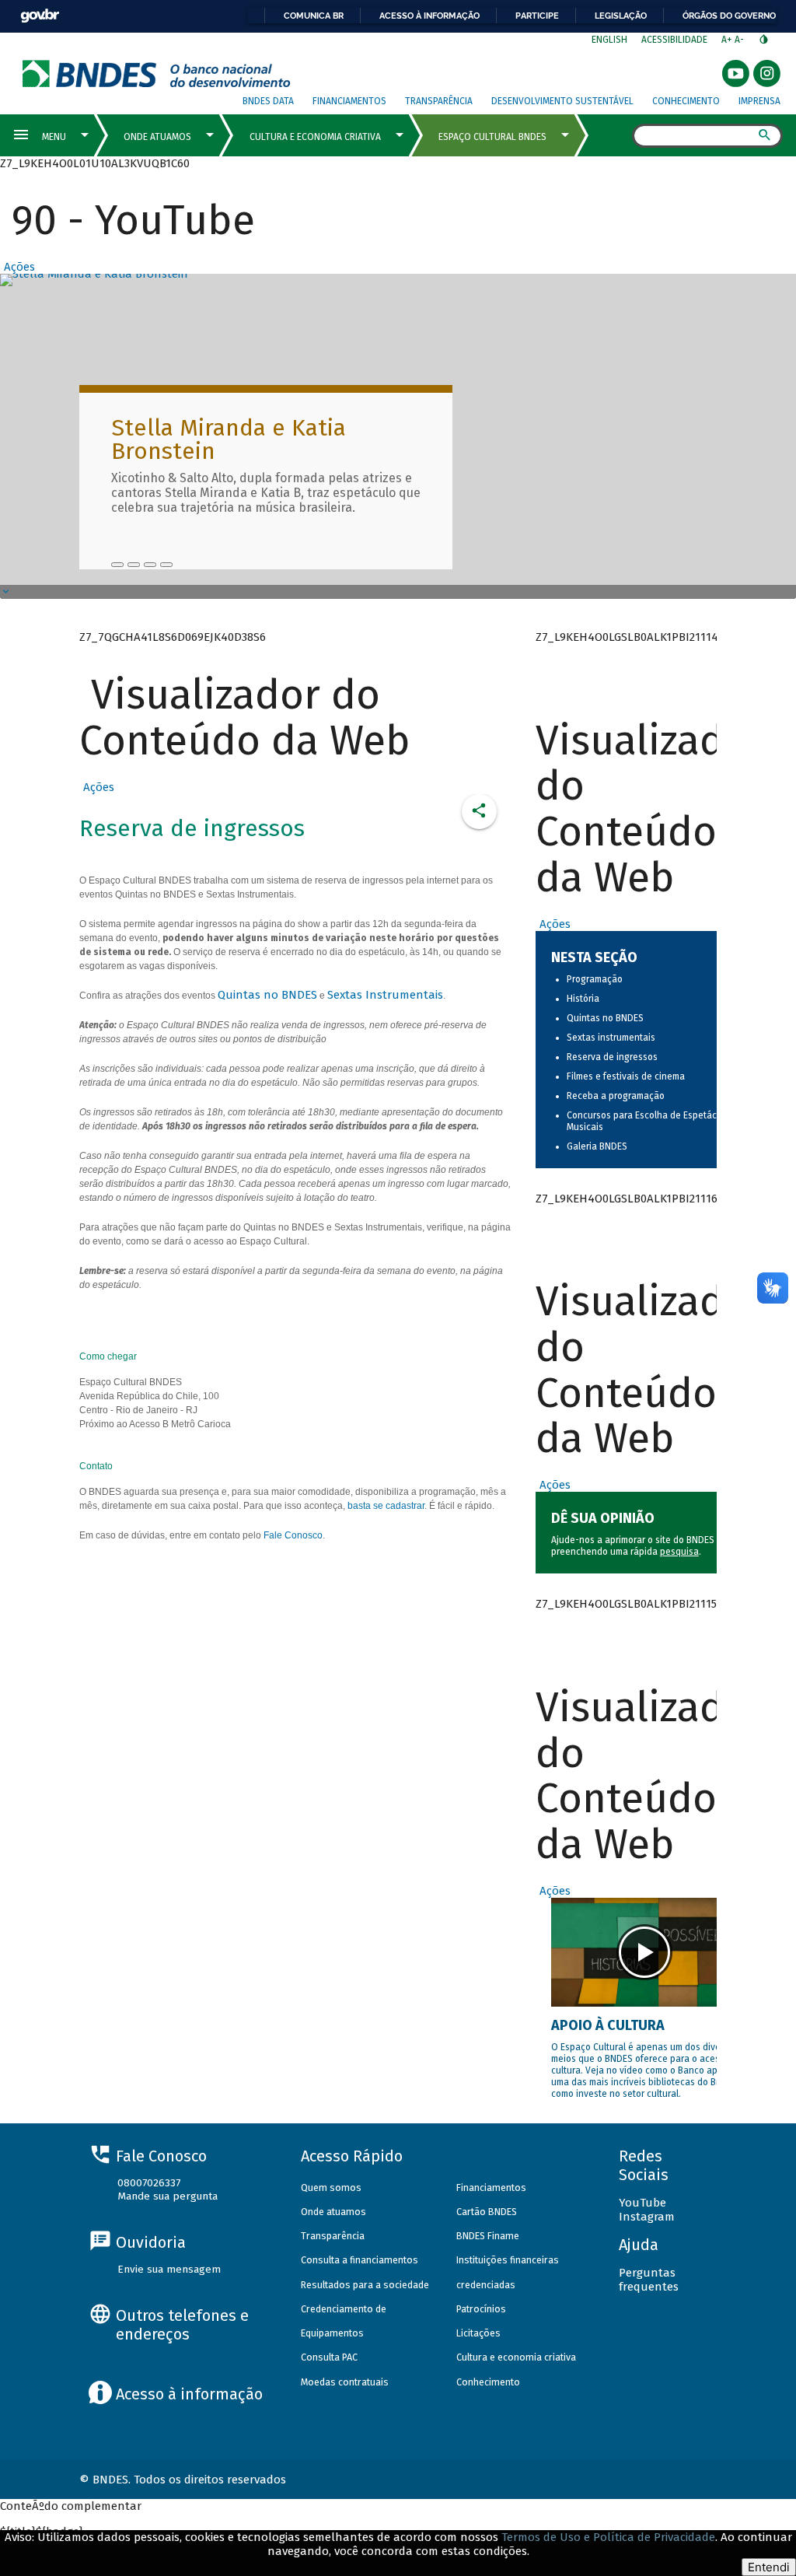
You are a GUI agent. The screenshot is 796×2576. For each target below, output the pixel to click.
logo (157, 73)
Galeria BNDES (597, 1146)
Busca (618, 137)
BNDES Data (268, 101)
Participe (537, 16)
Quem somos (331, 2187)
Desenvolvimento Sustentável (562, 101)
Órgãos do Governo (729, 16)
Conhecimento (686, 101)
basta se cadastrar (386, 1506)
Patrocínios (481, 2309)
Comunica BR (314, 16)
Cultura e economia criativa (516, 2357)
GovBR (40, 16)
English (609, 40)
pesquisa (679, 1552)
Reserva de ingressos (612, 1057)
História (583, 999)
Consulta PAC (329, 2357)
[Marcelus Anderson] (134, 565)
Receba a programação (616, 1096)
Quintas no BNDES (267, 995)
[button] (17, 267)
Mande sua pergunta (168, 2196)
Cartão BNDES (487, 2212)
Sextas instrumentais (611, 1038)
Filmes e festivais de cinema (626, 1076)
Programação (595, 979)
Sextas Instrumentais (385, 995)
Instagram (647, 2217)
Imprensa (759, 101)
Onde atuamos (333, 2212)
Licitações (478, 2333)
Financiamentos (349, 101)
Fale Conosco (293, 1535)
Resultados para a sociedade (365, 2285)
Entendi (769, 2567)
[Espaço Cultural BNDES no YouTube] (166, 565)
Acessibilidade (674, 40)
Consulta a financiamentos (360, 2260)
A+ (728, 40)
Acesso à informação (429, 16)
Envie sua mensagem (169, 2269)
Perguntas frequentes (649, 2280)
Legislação (621, 16)
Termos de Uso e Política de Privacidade (608, 2537)
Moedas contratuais (345, 2382)
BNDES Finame (488, 2236)
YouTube (642, 2203)
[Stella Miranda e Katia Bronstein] (117, 565)
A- (740, 40)
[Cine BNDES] (150, 565)
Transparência (439, 101)
